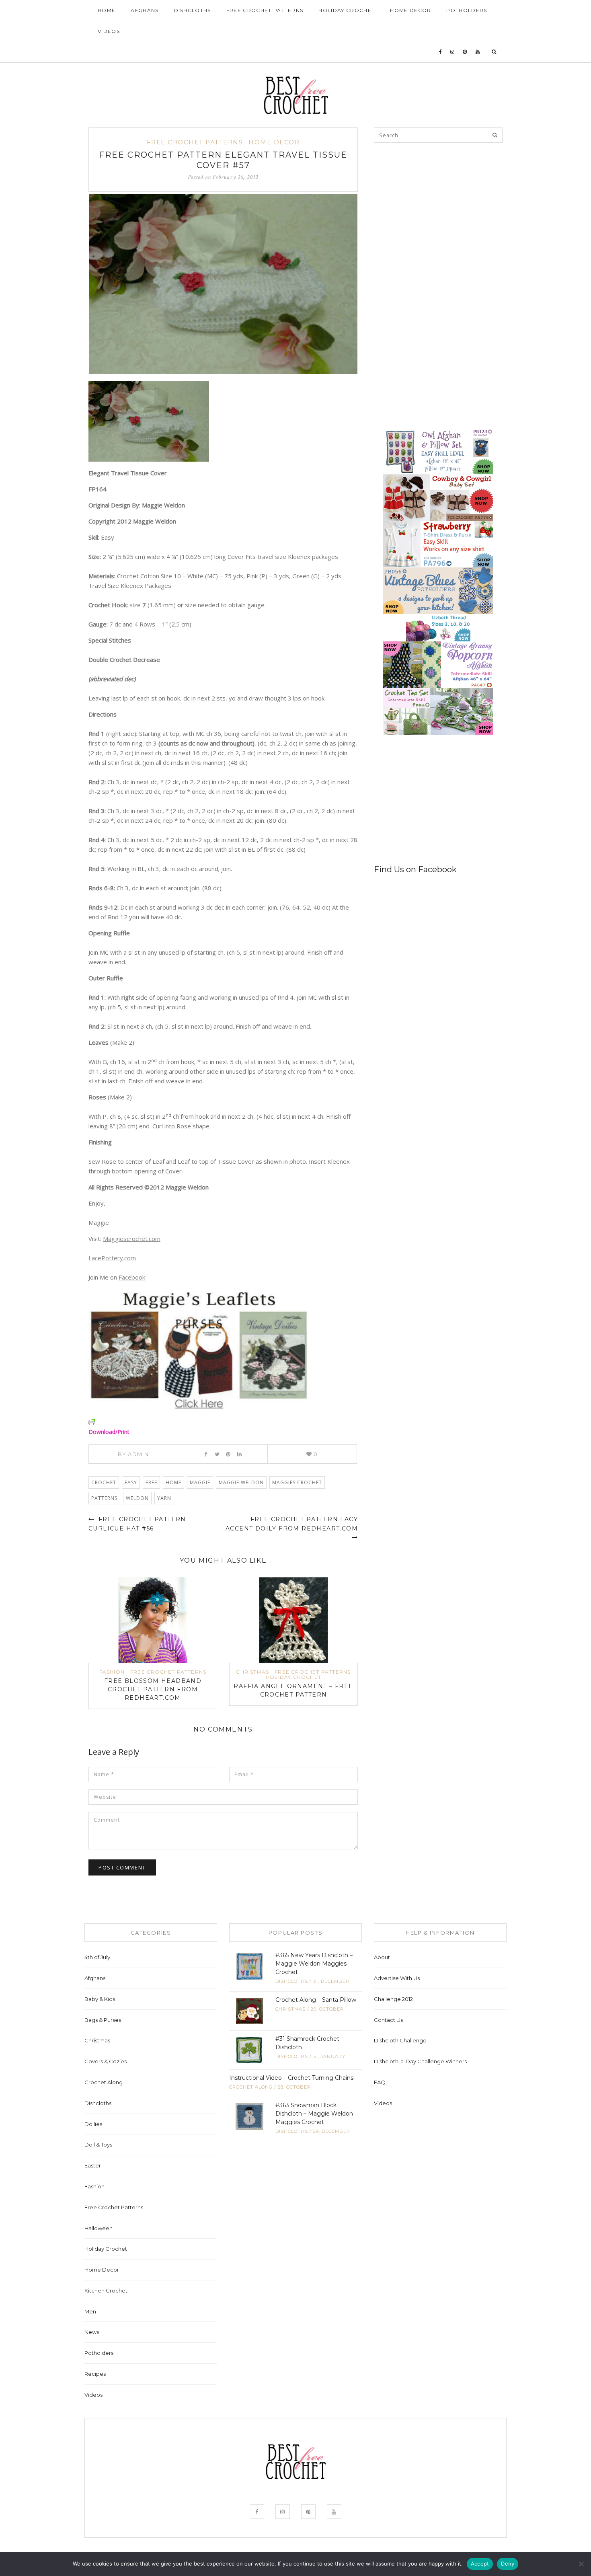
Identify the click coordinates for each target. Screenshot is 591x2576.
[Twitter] (217, 1454)
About (382, 1957)
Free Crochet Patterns (265, 10)
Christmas (252, 1672)
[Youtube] (478, 52)
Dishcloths (193, 10)
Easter (93, 2165)
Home (107, 10)
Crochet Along (104, 2082)
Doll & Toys (98, 2145)
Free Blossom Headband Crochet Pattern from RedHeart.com (153, 1689)
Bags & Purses (103, 2020)
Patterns (104, 1498)
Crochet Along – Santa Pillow (316, 2000)
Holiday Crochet (347, 10)
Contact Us (388, 2020)
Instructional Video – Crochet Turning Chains (291, 2078)
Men (90, 2311)
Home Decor (410, 10)
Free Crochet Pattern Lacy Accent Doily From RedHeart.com (292, 1524)
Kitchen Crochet (106, 2290)
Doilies (93, 2124)
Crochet (104, 1482)
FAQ (380, 2082)
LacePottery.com (112, 1258)
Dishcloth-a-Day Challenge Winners (420, 2061)
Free (151, 1482)
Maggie (200, 1482)
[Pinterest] (465, 52)
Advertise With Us (397, 1978)
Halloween (98, 2228)
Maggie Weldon (241, 1482)
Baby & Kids (100, 1999)
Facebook (132, 1277)
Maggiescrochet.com (132, 1239)
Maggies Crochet (297, 1482)
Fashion (112, 1672)
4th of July (97, 1957)
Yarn (164, 1498)
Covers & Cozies (106, 2061)
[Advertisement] (434, 206)
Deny (508, 2564)
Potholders (467, 10)
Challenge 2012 (393, 1999)
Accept (480, 2564)
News (92, 2332)
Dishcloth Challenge (400, 2040)
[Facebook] (441, 52)
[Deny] (581, 2564)
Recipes (95, 2374)
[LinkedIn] (239, 1454)
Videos (109, 31)
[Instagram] (452, 52)
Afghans (145, 10)
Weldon (137, 1498)
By (133, 1454)
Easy (131, 1482)
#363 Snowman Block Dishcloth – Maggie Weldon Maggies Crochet (314, 2114)
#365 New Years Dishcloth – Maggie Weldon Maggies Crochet (314, 1964)
